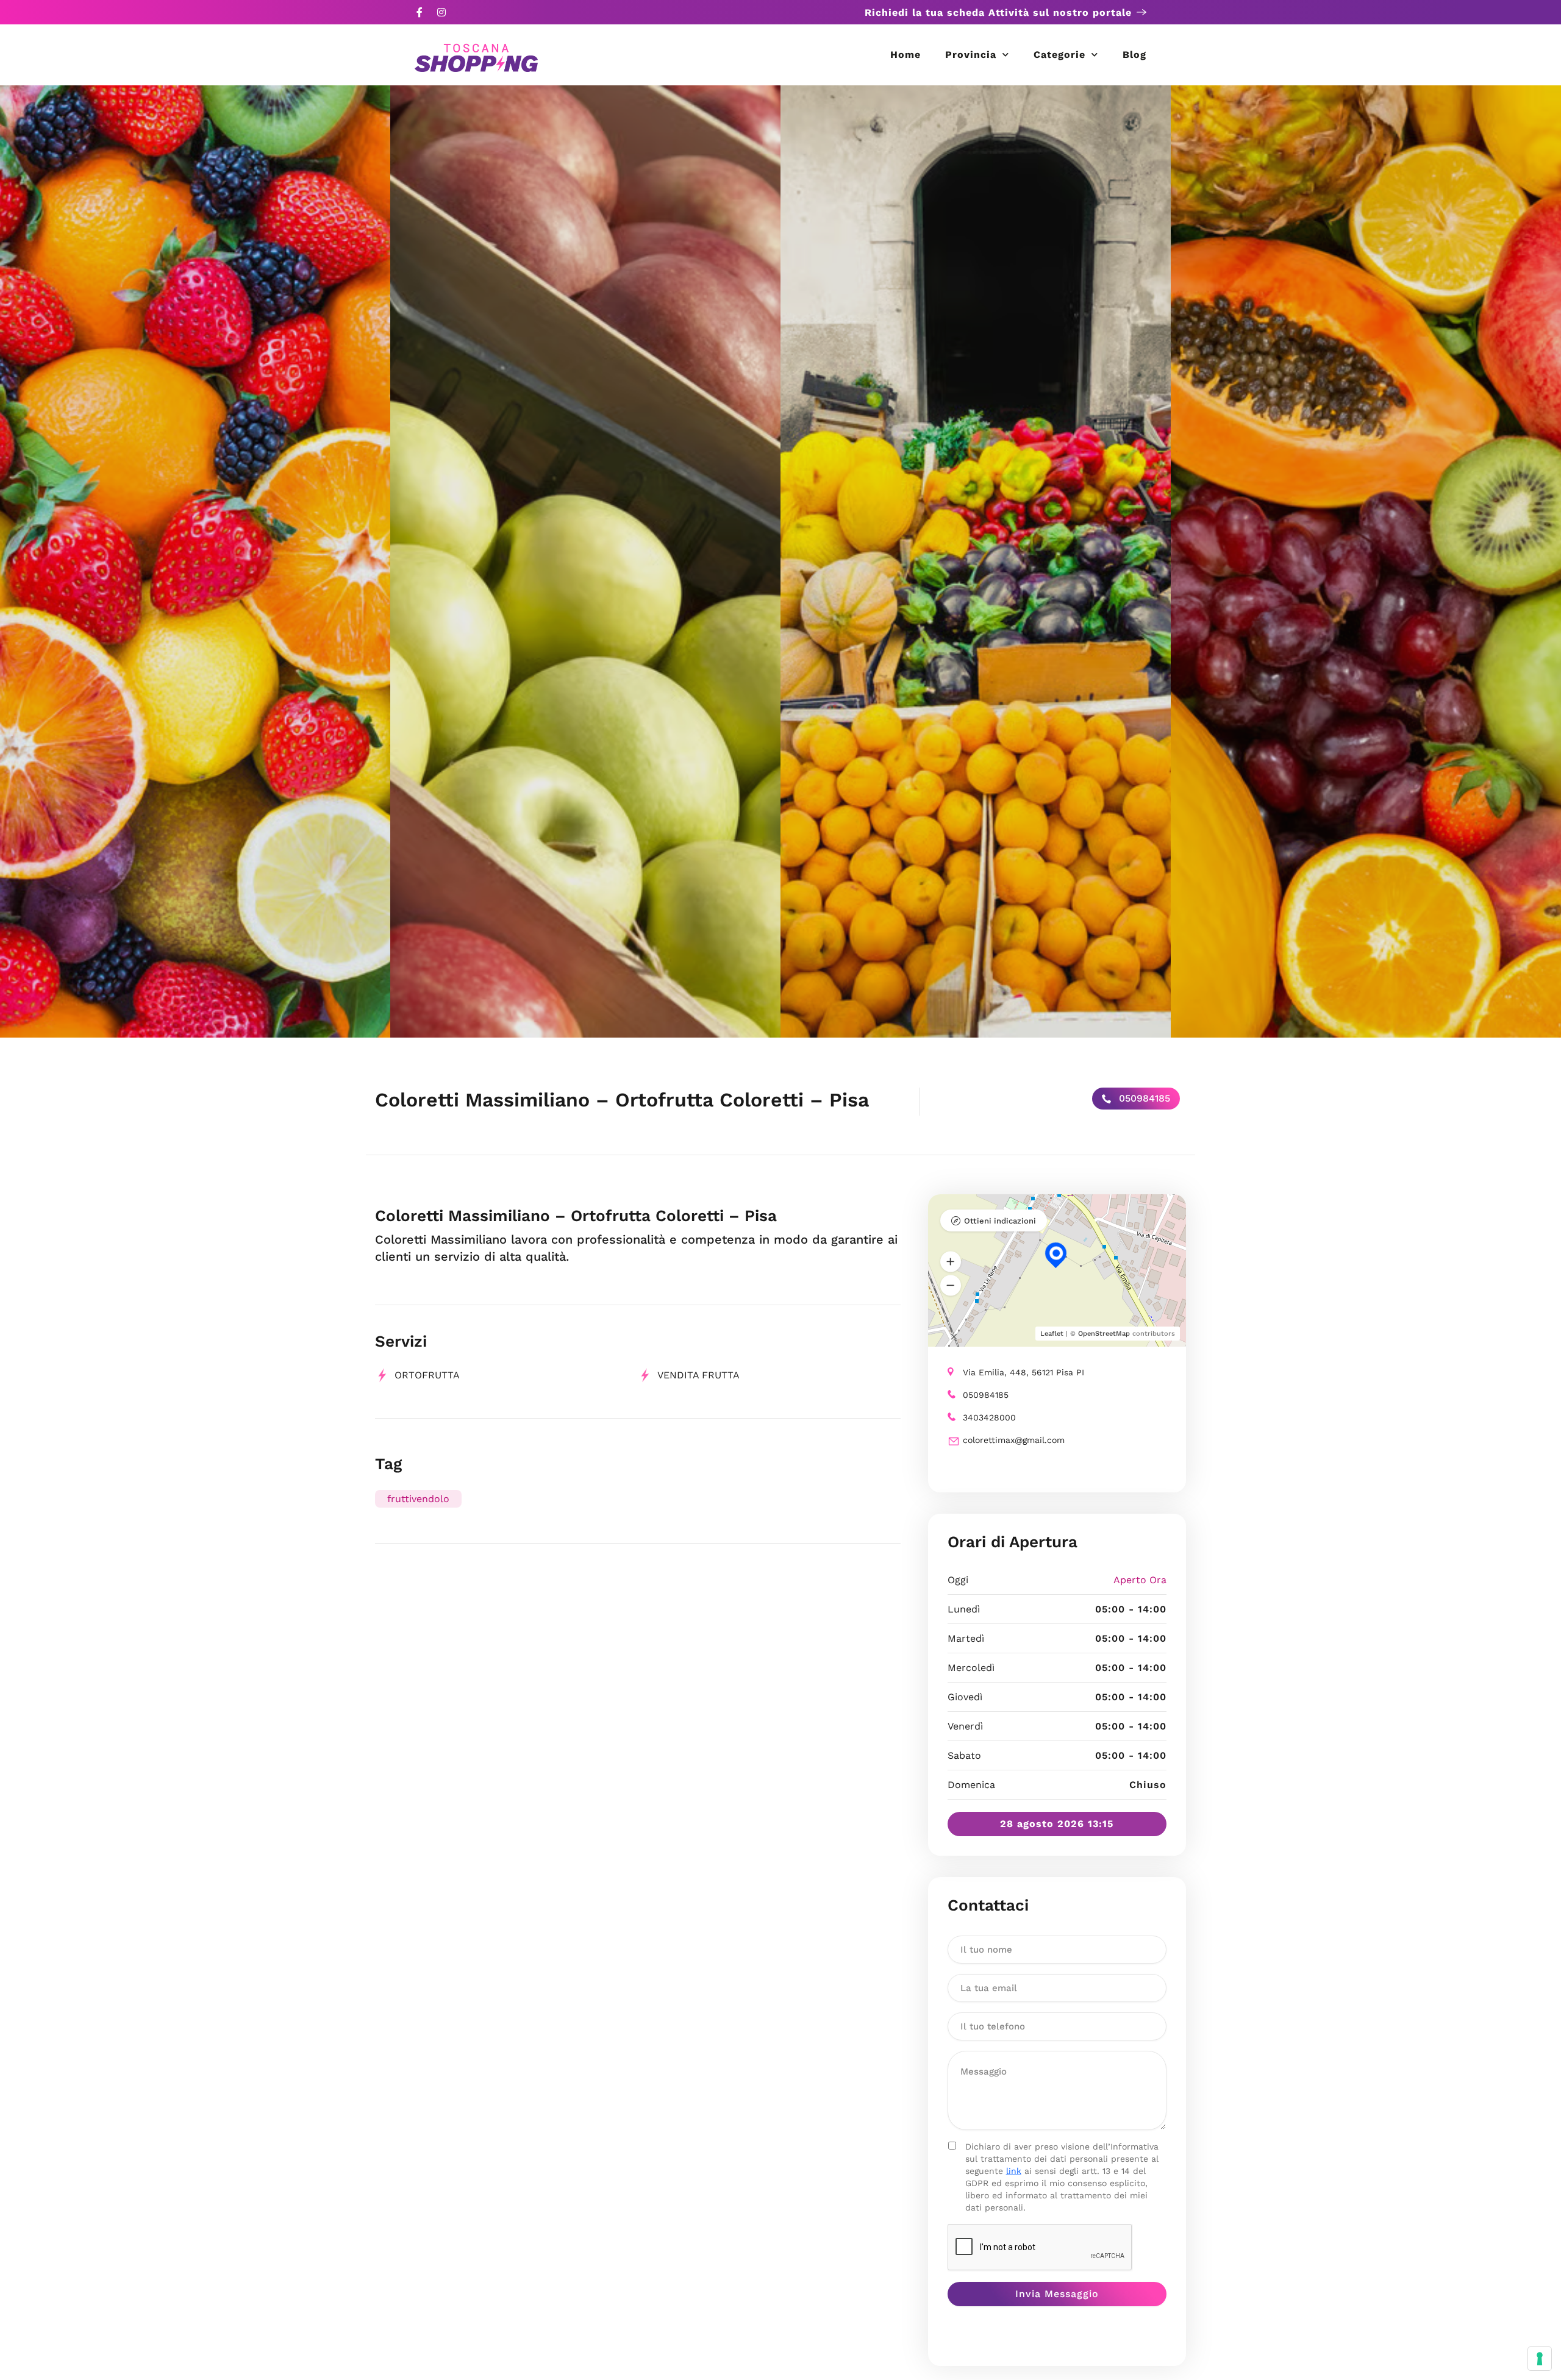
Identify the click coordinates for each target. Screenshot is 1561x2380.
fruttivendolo (418, 1499)
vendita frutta (698, 1375)
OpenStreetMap (1104, 1334)
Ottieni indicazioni (1000, 1221)
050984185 (1143, 1098)
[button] (951, 1261)
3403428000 (989, 1417)
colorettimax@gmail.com (1014, 1440)
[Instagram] (441, 12)
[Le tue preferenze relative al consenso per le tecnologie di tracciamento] (1540, 2359)
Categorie (1059, 55)
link (1014, 2171)
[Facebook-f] (420, 12)
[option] (195, 561)
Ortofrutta (427, 1375)
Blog (1134, 55)
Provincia (971, 55)
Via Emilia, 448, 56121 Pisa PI (1023, 1372)
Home (906, 55)
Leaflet (1052, 1334)
